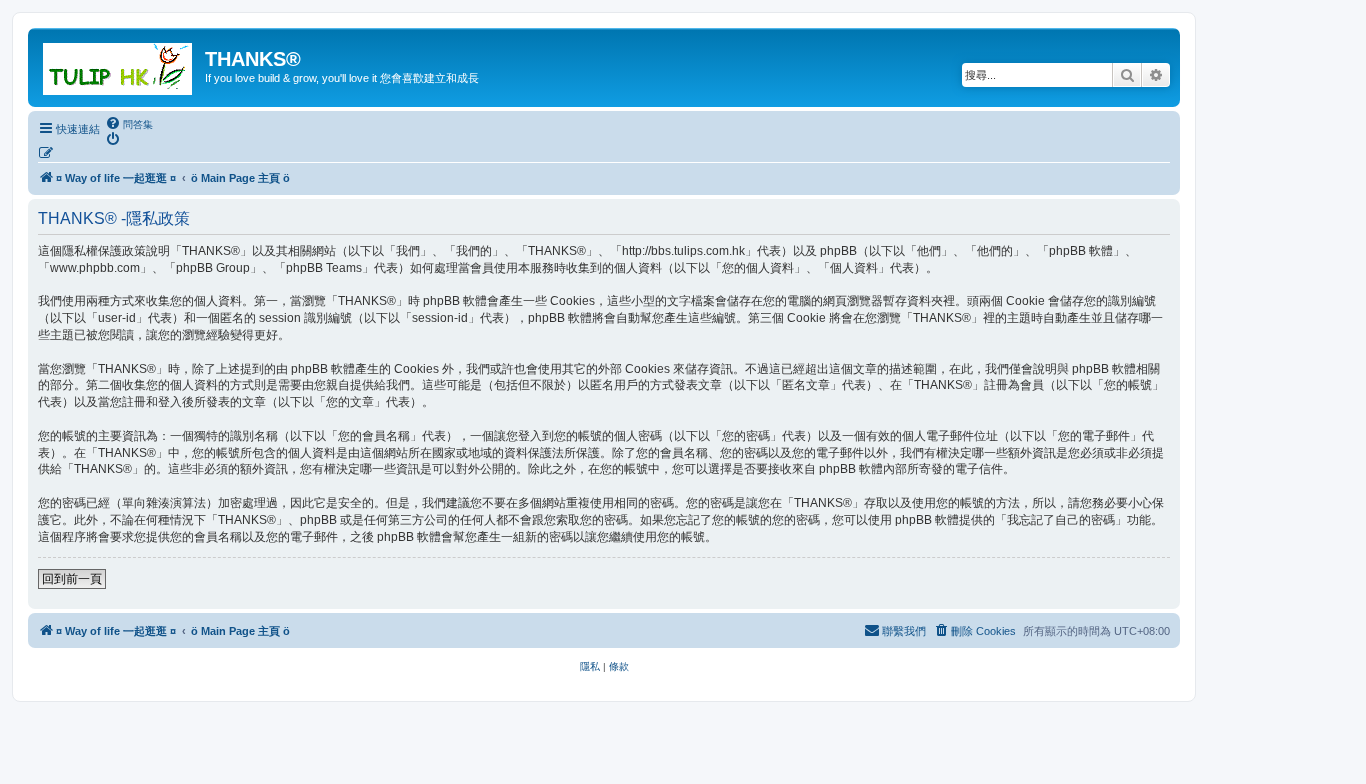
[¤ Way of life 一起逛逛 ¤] (119, 65)
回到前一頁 (72, 579)
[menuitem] (129, 124)
